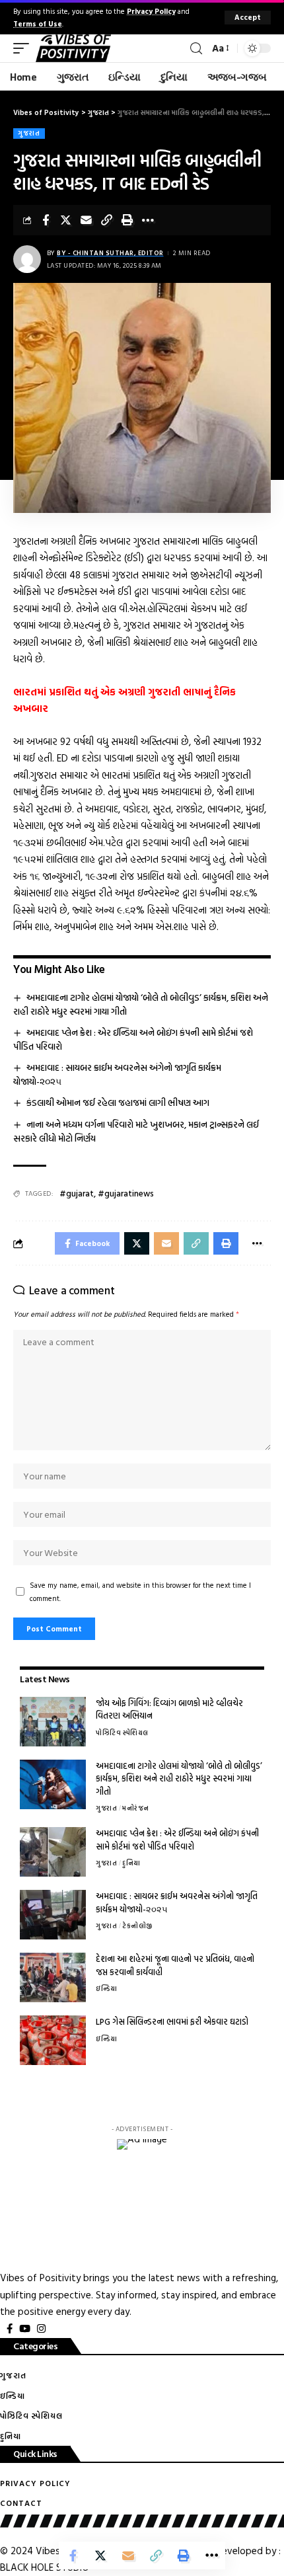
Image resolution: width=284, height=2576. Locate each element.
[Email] (87, 220)
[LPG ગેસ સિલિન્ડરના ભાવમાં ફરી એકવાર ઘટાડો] (53, 2040)
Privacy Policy (151, 11)
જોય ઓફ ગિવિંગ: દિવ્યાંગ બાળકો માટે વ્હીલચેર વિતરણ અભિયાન (169, 1709)
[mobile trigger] (24, 48)
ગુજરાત (29, 133)
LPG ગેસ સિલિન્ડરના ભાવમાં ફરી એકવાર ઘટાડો (172, 2021)
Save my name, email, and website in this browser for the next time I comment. (140, 1591)
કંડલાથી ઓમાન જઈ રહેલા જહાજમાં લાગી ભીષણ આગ (118, 1102)
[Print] (127, 220)
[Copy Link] (107, 220)
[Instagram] (41, 2329)
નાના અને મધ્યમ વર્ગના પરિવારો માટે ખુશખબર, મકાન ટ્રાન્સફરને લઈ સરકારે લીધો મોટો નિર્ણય (136, 1131)
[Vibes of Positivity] (73, 48)
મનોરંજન (136, 1808)
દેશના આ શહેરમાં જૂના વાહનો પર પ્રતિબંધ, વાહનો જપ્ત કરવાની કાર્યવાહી (175, 1965)
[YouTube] (25, 2329)
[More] (148, 220)
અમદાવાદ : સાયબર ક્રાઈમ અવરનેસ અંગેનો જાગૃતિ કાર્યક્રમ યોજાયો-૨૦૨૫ (177, 1902)
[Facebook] (10, 2329)
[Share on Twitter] (66, 220)
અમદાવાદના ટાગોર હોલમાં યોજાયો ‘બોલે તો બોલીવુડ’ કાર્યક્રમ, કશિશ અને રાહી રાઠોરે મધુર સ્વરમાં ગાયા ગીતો (141, 1004)
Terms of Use (38, 23)
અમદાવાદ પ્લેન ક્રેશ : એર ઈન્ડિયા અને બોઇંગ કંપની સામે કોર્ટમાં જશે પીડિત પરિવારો (133, 1039)
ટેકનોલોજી (138, 1926)
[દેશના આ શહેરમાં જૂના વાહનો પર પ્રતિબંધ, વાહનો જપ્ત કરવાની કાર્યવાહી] (53, 1977)
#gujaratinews (126, 1193)
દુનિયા (131, 1863)
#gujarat (77, 1193)
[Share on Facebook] (46, 220)
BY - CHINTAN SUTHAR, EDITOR (110, 253)
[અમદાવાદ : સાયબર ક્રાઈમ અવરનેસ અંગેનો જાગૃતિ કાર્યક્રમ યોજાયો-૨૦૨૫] (53, 1915)
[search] (196, 49)
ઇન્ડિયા (107, 1989)
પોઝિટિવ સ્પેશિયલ (122, 1733)
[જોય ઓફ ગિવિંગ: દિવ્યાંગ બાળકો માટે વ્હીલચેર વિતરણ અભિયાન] (53, 1722)
